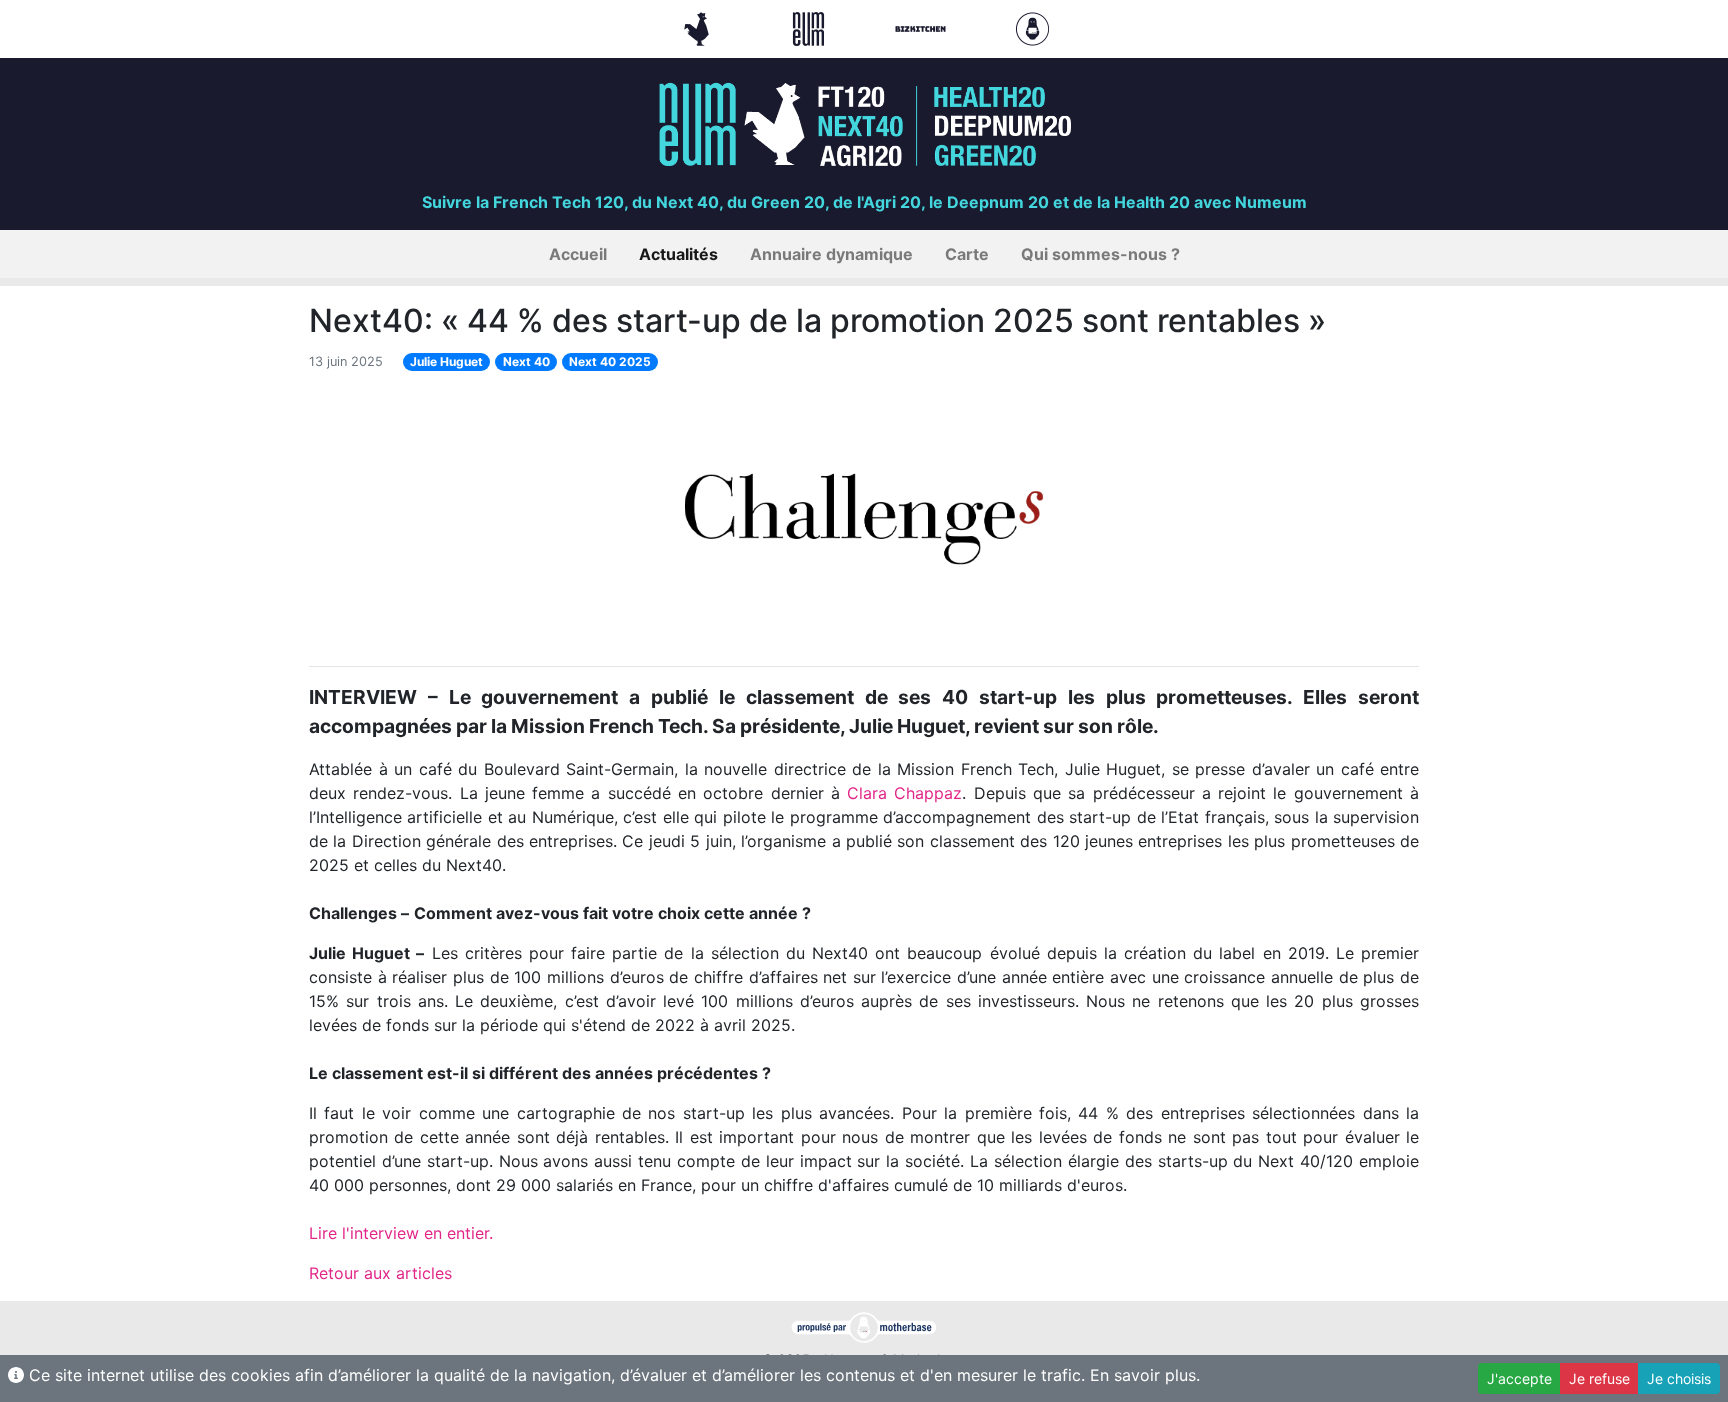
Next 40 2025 (610, 361)
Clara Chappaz (904, 793)
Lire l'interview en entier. (401, 1233)
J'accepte (1519, 1378)
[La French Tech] (699, 27)
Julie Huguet (446, 361)
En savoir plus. (1145, 1375)
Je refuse (1599, 1378)
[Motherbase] (1032, 27)
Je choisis (1679, 1378)
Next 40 (526, 361)
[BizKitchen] (923, 27)
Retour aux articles (380, 1273)
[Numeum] (811, 27)
